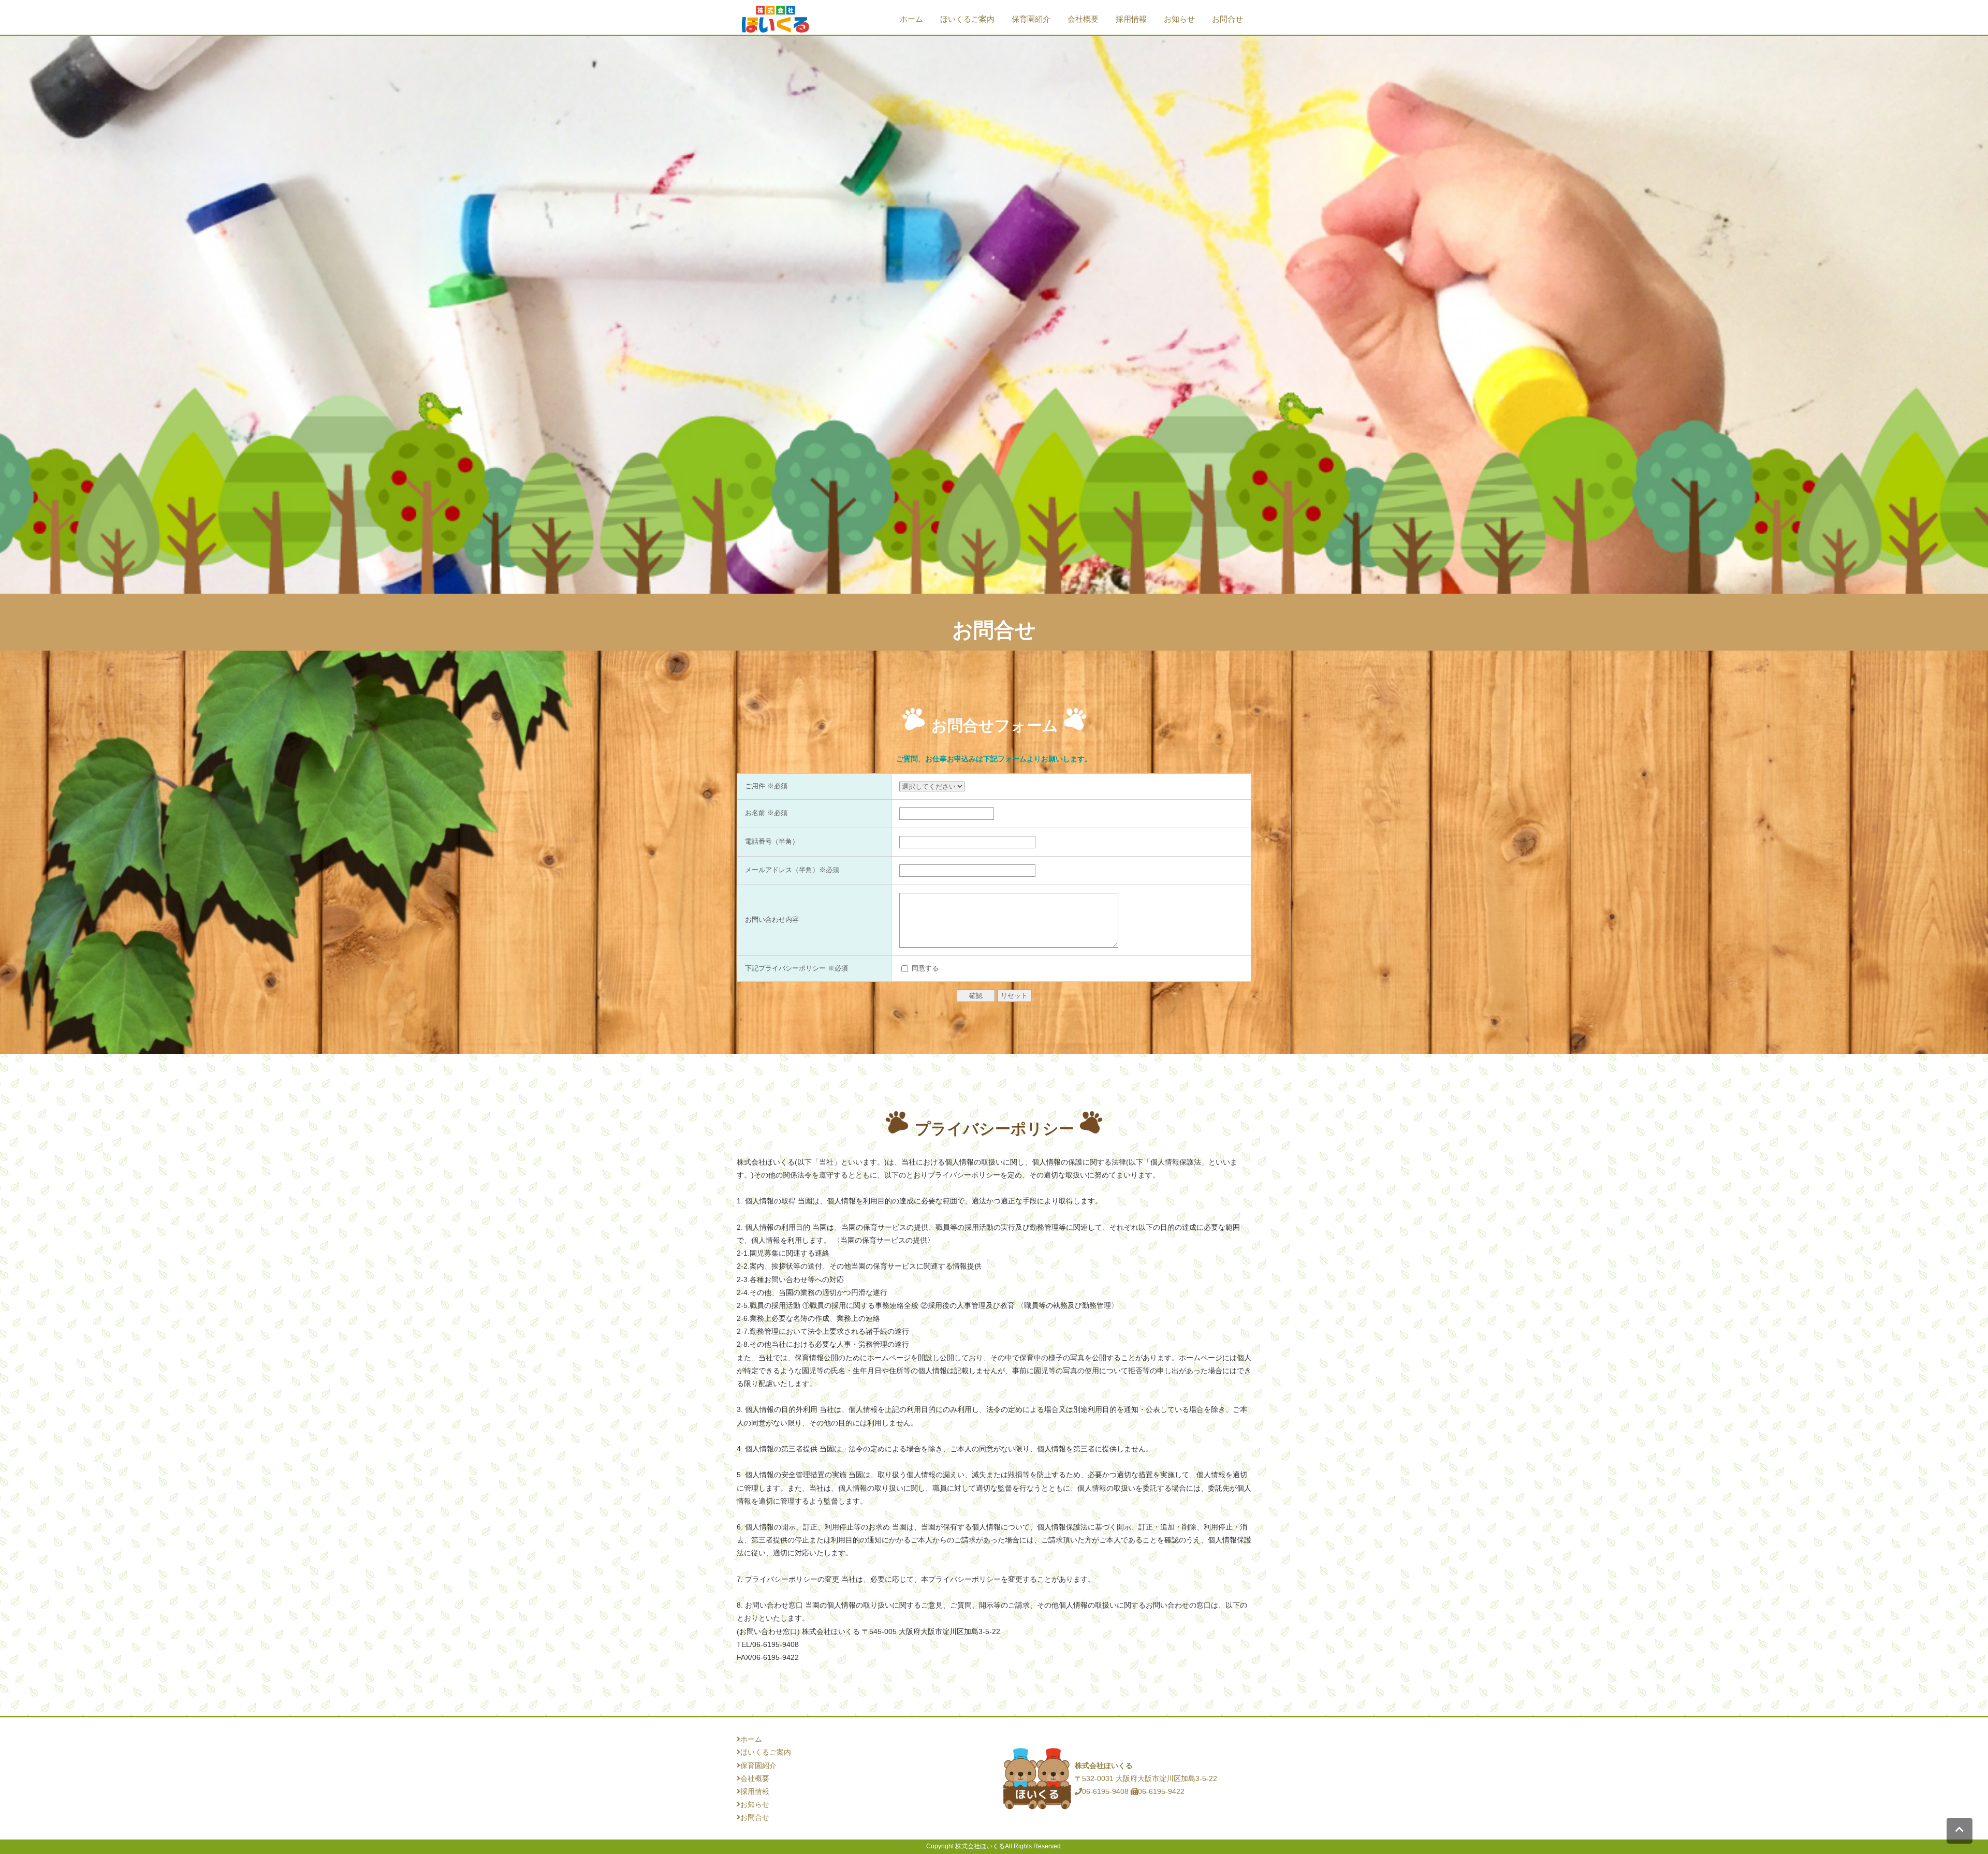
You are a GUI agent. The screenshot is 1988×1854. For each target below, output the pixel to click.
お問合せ (1227, 19)
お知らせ (1179, 19)
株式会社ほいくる (980, 1846)
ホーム (911, 19)
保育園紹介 (1031, 19)
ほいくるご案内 (967, 19)
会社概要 (1083, 19)
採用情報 (1131, 19)
